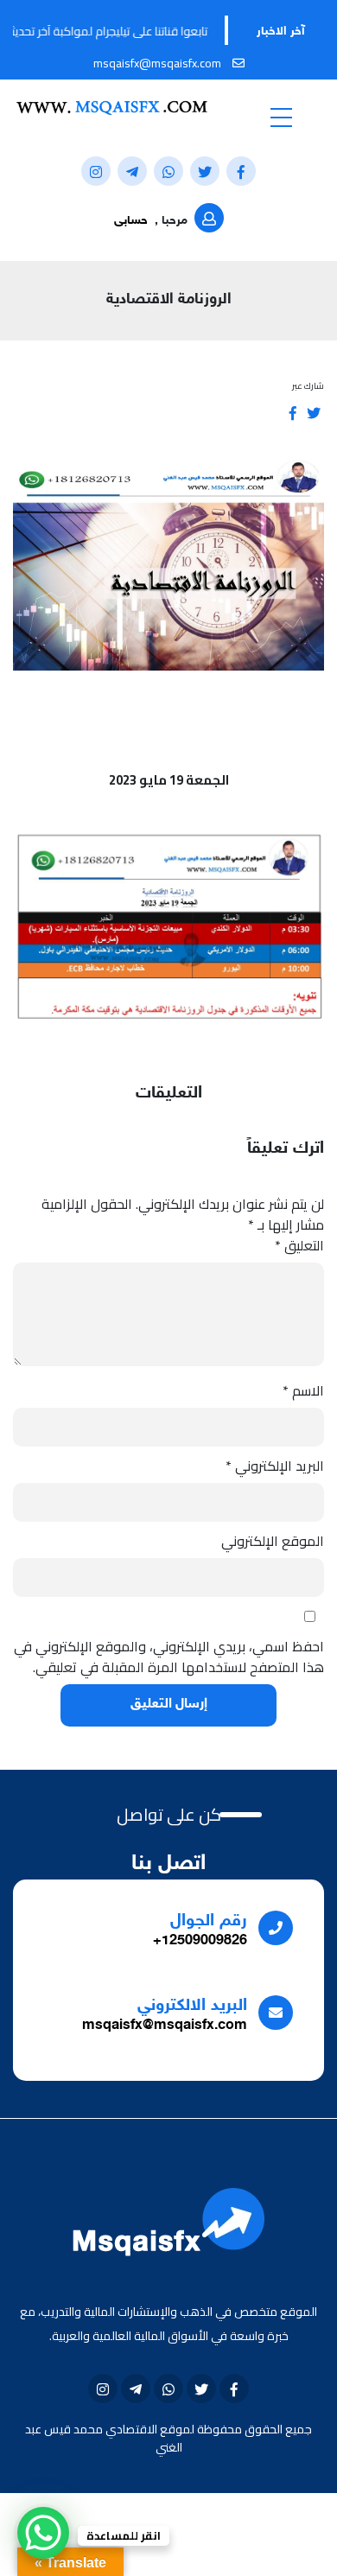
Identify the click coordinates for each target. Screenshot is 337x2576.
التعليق (299, 1245)
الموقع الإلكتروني (273, 1541)
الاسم (303, 1390)
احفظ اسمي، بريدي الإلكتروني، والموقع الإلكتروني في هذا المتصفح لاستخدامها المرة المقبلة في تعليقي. (169, 1657)
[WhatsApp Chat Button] (43, 2533)
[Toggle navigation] (281, 117)
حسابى (131, 221)
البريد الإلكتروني (275, 1466)
